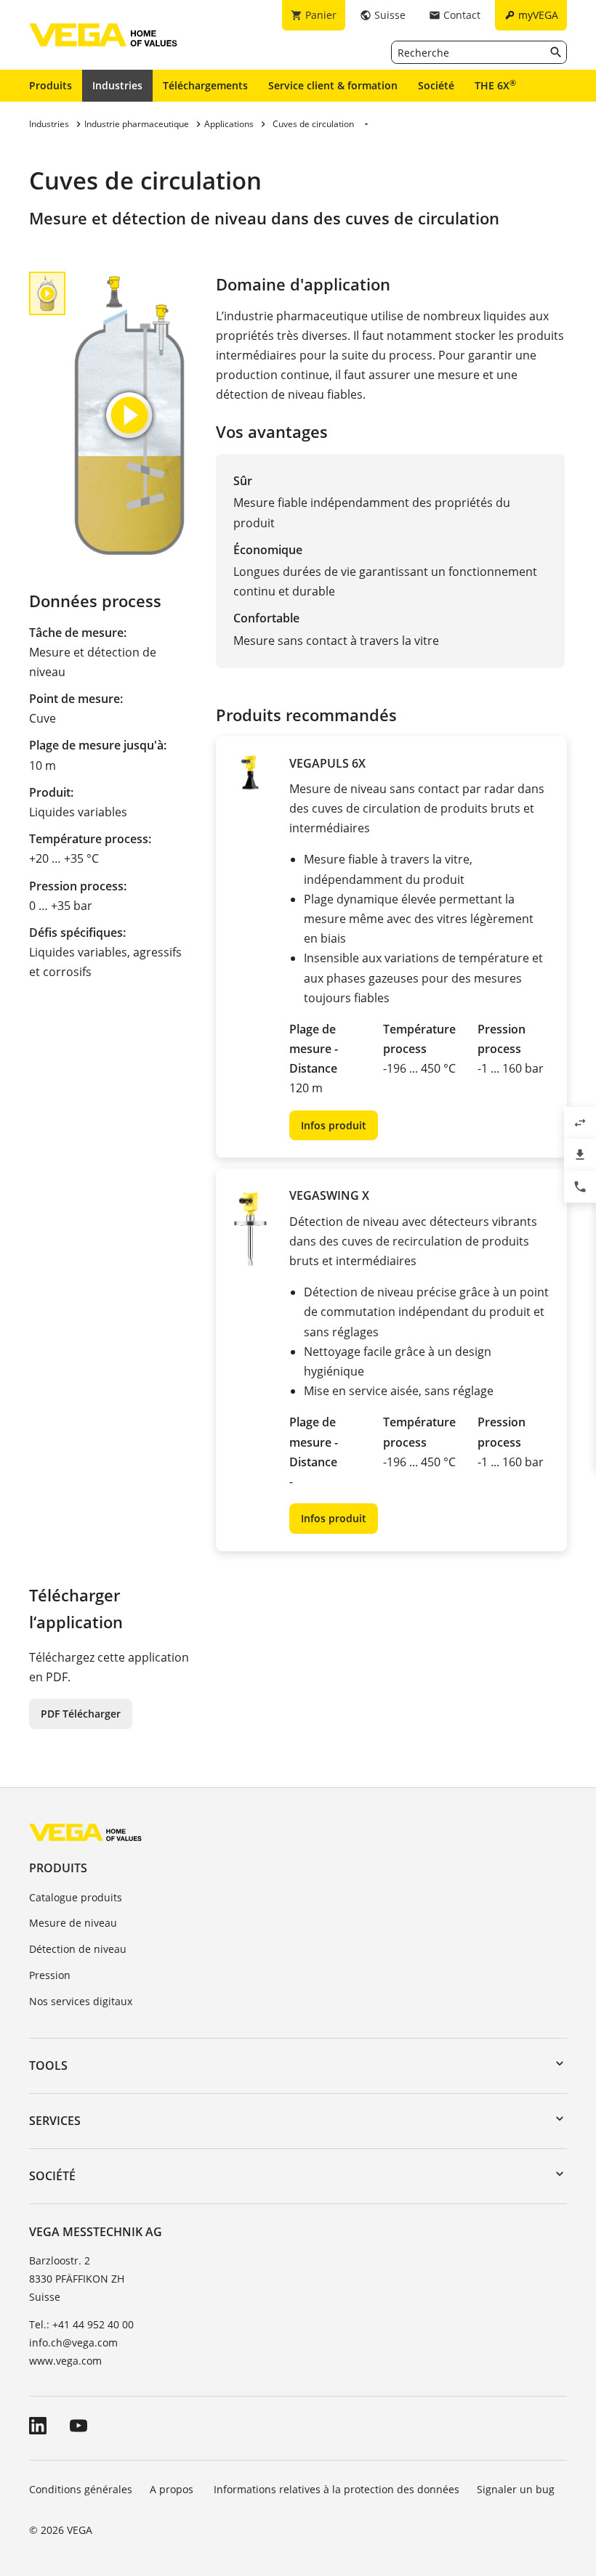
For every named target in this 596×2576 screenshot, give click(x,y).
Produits (51, 85)
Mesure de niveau (73, 1923)
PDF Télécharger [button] (81, 1714)
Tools (48, 2065)
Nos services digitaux (81, 2001)
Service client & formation (333, 85)
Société (436, 85)
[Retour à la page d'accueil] (85, 1832)
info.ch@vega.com (73, 2343)
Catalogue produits (76, 1897)
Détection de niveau (78, 1949)
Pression (50, 1975)
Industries (117, 85)
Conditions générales (81, 2489)
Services (55, 2121)
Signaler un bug (516, 2489)
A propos (173, 2489)
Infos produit (334, 1125)
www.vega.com (65, 2361)
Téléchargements (205, 85)
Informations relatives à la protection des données (337, 2489)
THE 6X (495, 85)
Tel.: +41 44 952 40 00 (81, 2324)
